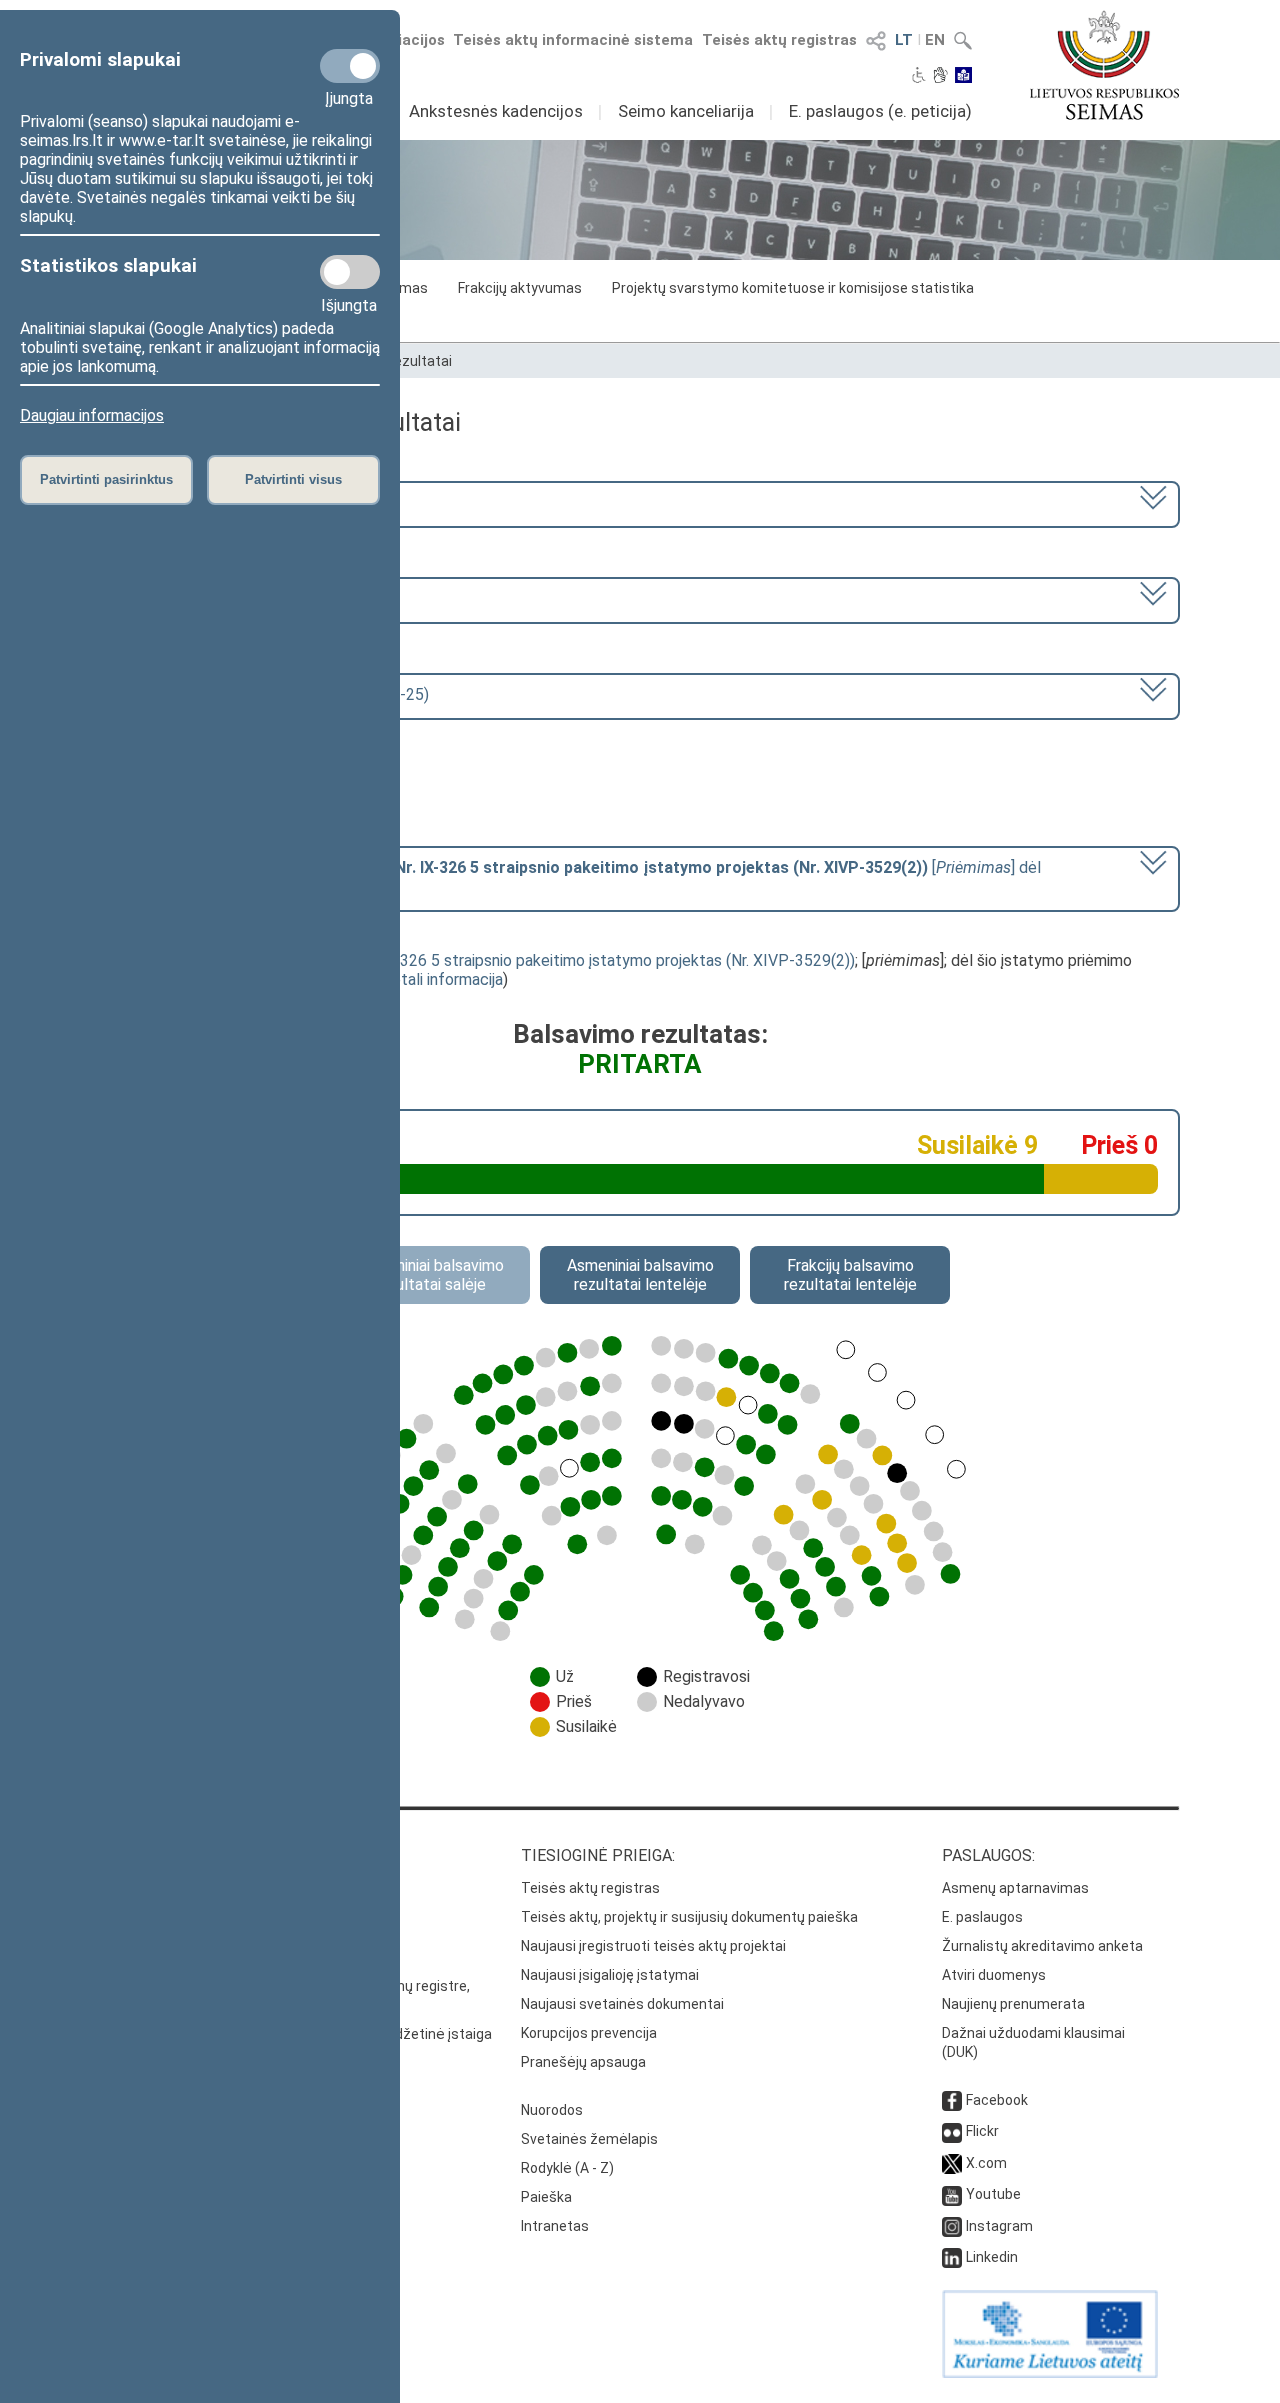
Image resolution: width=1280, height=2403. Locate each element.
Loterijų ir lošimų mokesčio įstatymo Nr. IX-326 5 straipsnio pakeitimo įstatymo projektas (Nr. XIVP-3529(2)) (477, 960)
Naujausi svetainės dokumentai (622, 2004)
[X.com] (952, 2163)
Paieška (546, 2197)
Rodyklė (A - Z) (567, 2168)
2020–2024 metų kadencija (208, 502)
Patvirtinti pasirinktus (106, 479)
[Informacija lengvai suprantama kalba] (963, 77)
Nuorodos (552, 2110)
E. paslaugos (982, 1917)
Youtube (993, 2194)
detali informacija (443, 979)
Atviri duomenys (994, 1975)
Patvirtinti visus (293, 479)
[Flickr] (952, 2131)
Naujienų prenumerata (1013, 2004)
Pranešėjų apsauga (583, 2062)
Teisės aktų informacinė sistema (573, 40)
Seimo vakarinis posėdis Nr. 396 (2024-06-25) (270, 694)
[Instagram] (952, 2226)
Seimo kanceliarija (686, 111)
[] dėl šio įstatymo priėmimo (576, 877)
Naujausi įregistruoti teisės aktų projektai (653, 1946)
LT (904, 40)
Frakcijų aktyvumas (520, 288)
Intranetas (555, 2226)
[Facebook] (952, 2100)
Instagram (999, 2226)
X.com (986, 2163)
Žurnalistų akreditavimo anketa (1042, 1946)
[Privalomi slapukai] (350, 66)
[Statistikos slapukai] (350, 272)
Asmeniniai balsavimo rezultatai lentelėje (640, 1275)
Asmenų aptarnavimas (1015, 1888)
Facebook (997, 2100)
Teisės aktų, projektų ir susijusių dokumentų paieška (689, 1917)
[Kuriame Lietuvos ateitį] (1050, 2373)
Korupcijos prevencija (589, 2033)
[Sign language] (940, 77)
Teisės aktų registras (779, 40)
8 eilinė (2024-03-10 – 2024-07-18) (236, 598)
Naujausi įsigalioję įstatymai (610, 1975)
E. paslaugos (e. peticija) (880, 111)
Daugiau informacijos (92, 415)
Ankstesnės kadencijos (496, 111)
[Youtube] (952, 2194)
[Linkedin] (952, 2257)
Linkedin (992, 2257)
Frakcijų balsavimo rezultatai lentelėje (850, 1275)
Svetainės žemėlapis (589, 2139)
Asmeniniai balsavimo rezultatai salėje (430, 1275)
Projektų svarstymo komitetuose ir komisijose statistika (793, 288)
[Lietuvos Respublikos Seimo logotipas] (1104, 65)
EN (935, 40)
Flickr (982, 2131)
